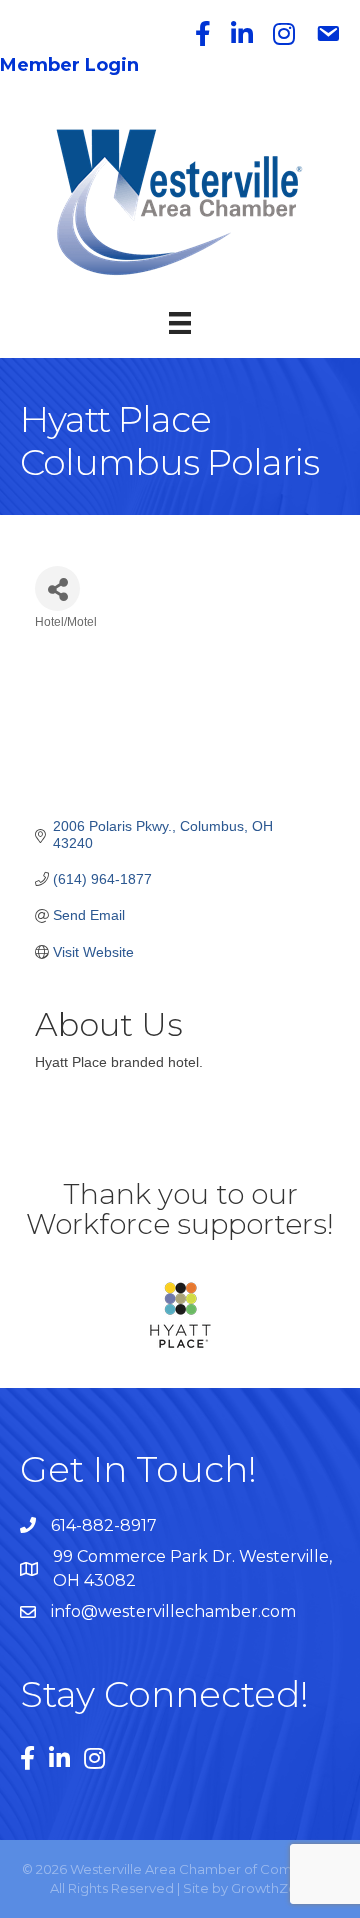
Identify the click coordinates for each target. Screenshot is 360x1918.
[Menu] (180, 323)
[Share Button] (57, 588)
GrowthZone (272, 1888)
